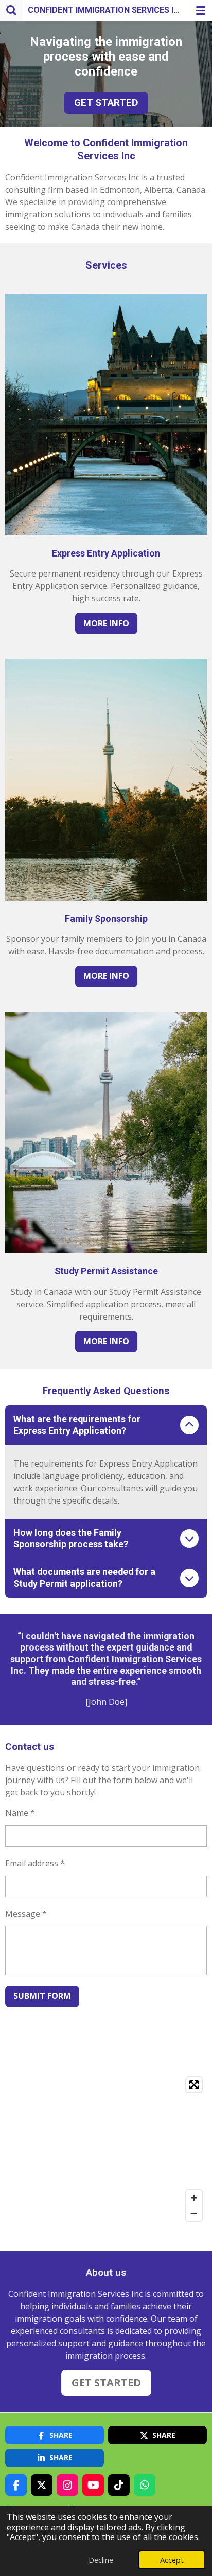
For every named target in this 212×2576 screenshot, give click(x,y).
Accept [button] (172, 2560)
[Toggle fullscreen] (194, 2085)
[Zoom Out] (194, 2213)
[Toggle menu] (201, 10)
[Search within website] (11, 10)
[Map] (106, 2149)
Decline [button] (101, 2560)
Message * (26, 1914)
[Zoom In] (194, 2198)
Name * (20, 1813)
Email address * (35, 1863)
